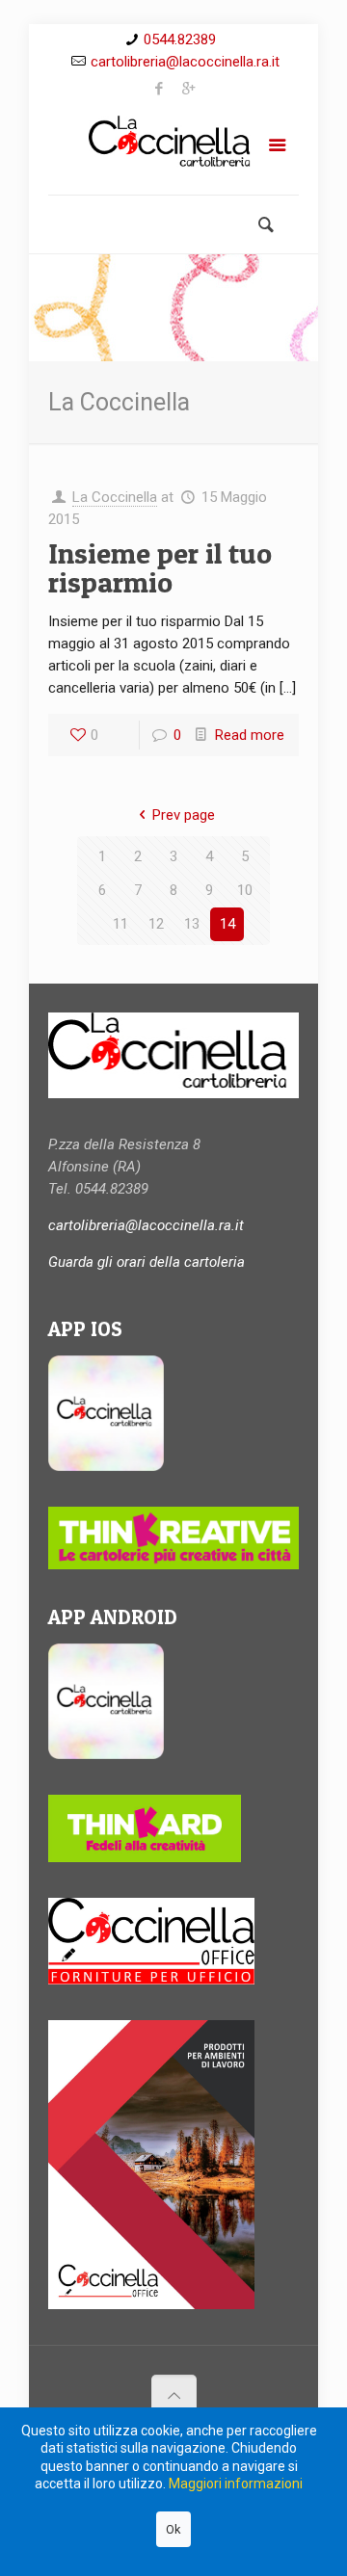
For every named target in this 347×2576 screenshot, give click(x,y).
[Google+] (188, 89)
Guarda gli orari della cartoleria (147, 1262)
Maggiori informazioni (236, 2484)
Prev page (184, 815)
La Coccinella (115, 497)
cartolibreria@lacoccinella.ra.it (185, 62)
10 (245, 890)
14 (227, 924)
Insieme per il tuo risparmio (160, 567)
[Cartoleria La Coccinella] (173, 149)
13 (192, 924)
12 (156, 924)
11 (120, 924)
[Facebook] (160, 89)
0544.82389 (180, 39)
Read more (250, 735)
